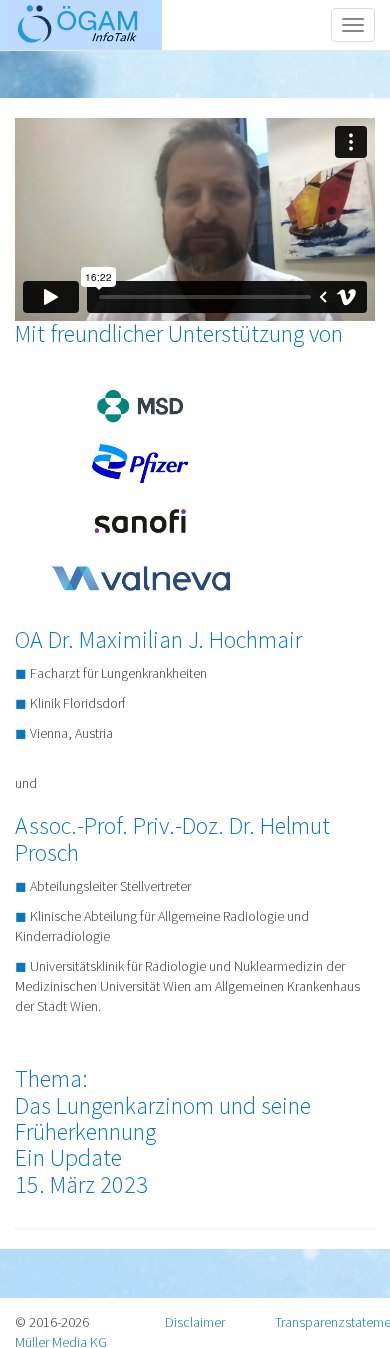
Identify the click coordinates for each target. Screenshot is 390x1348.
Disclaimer (195, 1322)
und (187, 819)
